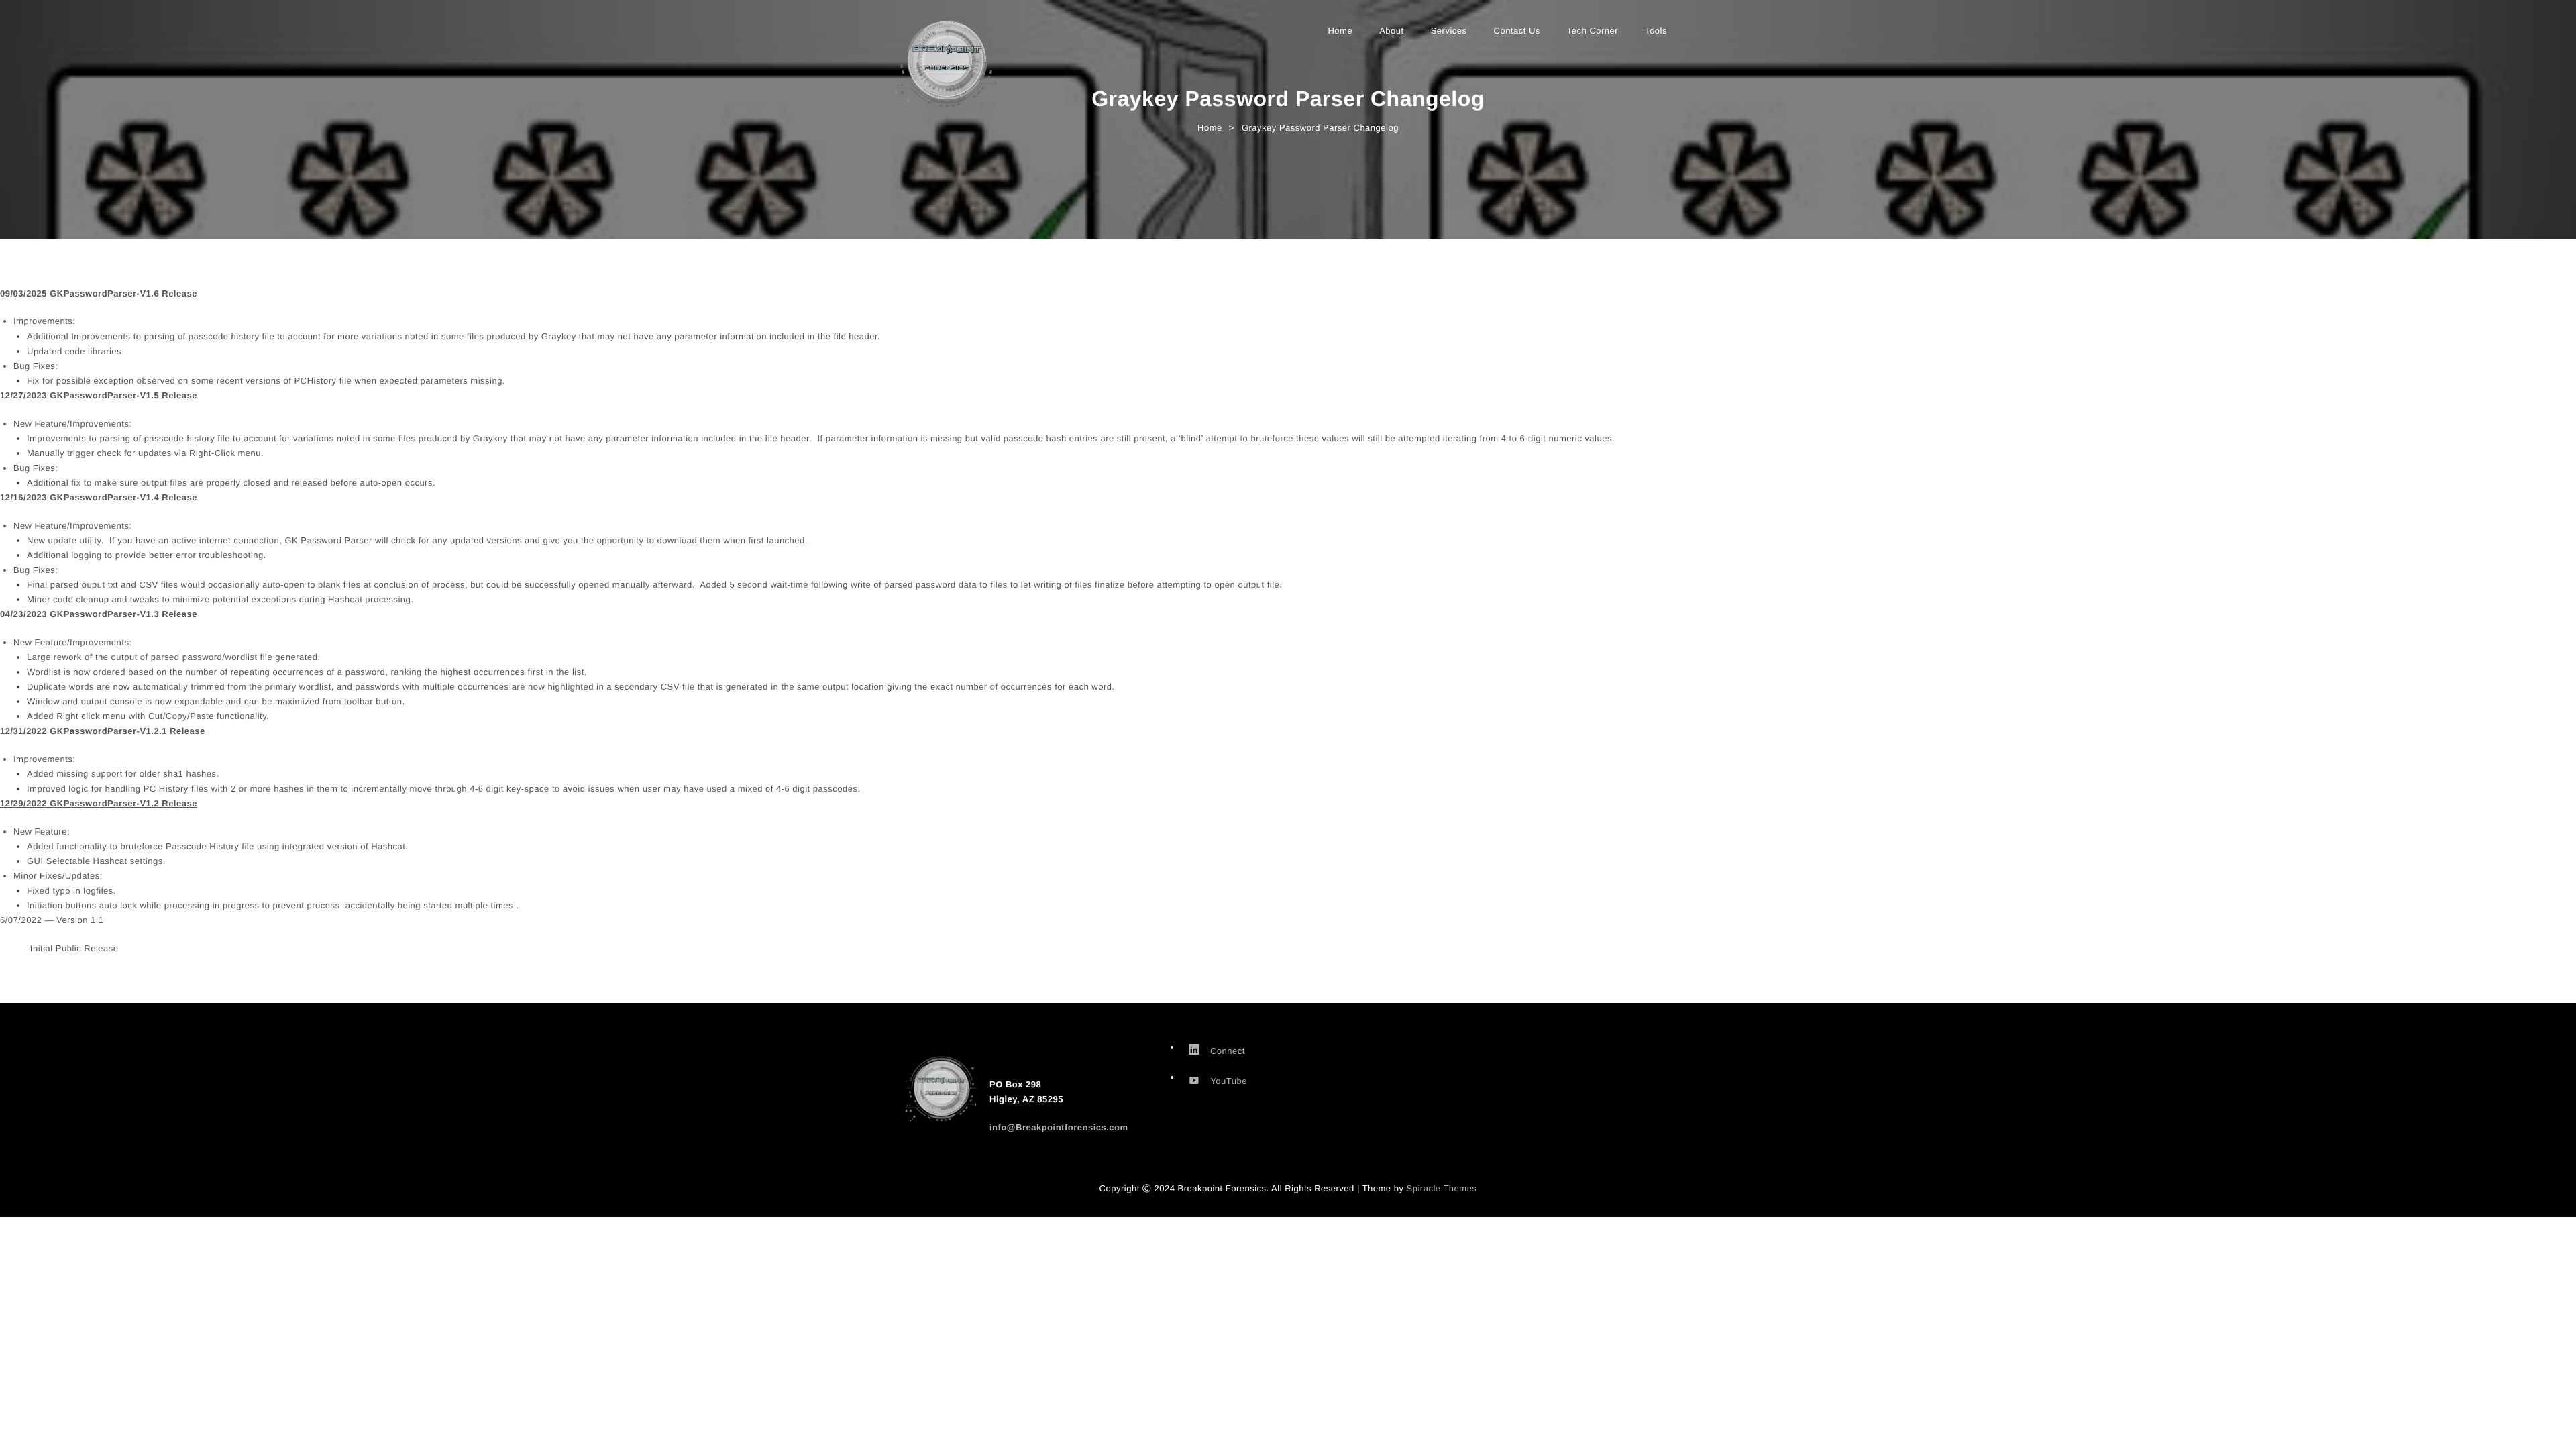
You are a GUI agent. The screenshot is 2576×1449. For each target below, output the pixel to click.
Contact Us (1517, 31)
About (1391, 31)
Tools (1656, 31)
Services (1449, 31)
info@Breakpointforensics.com (1059, 1127)
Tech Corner (1593, 31)
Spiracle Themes (1442, 1188)
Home (1340, 31)
